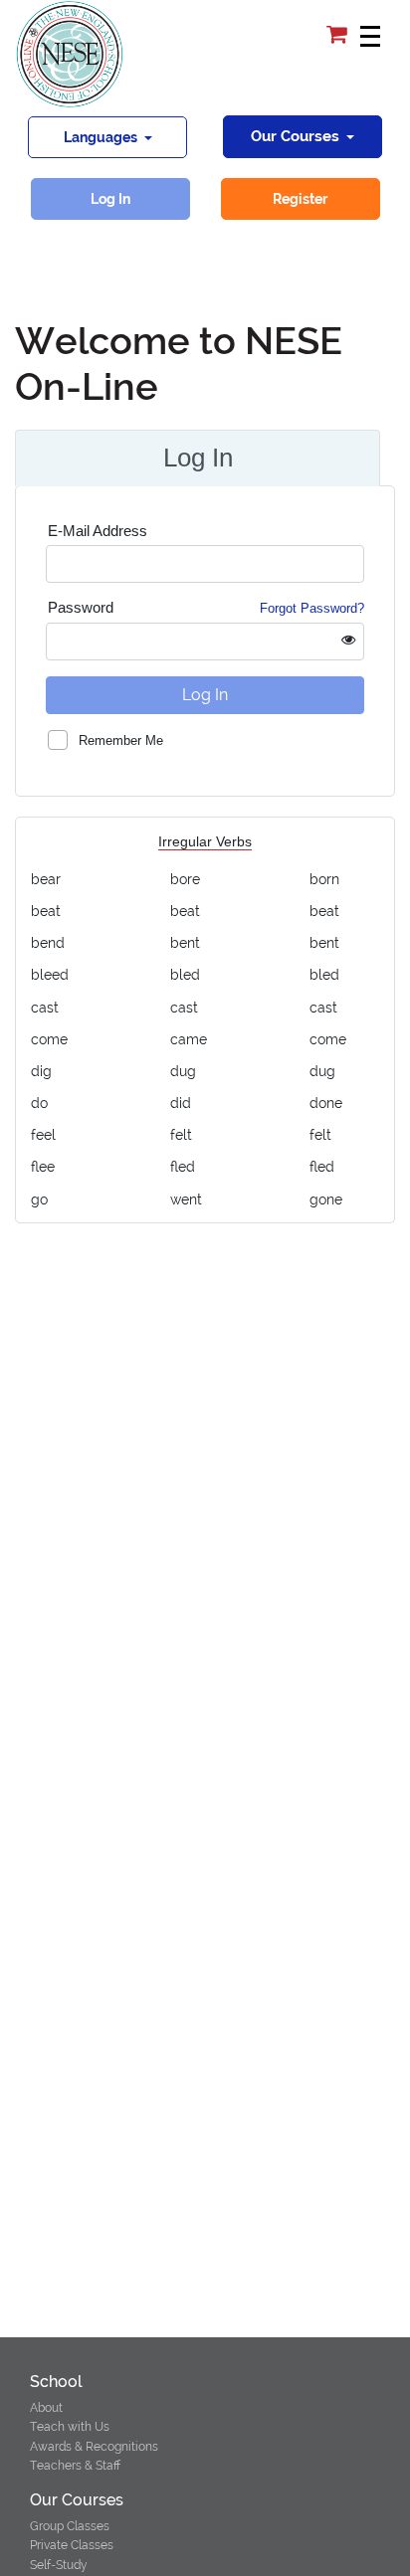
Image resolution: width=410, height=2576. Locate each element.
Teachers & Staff (75, 2466)
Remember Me (121, 740)
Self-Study (59, 2565)
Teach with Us (70, 2427)
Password (206, 607)
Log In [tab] (198, 458)
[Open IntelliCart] (339, 35)
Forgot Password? (312, 608)
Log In (110, 199)
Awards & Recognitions (94, 2447)
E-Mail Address (98, 531)
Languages (102, 137)
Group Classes (70, 2526)
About (46, 2408)
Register (300, 199)
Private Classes (72, 2545)
